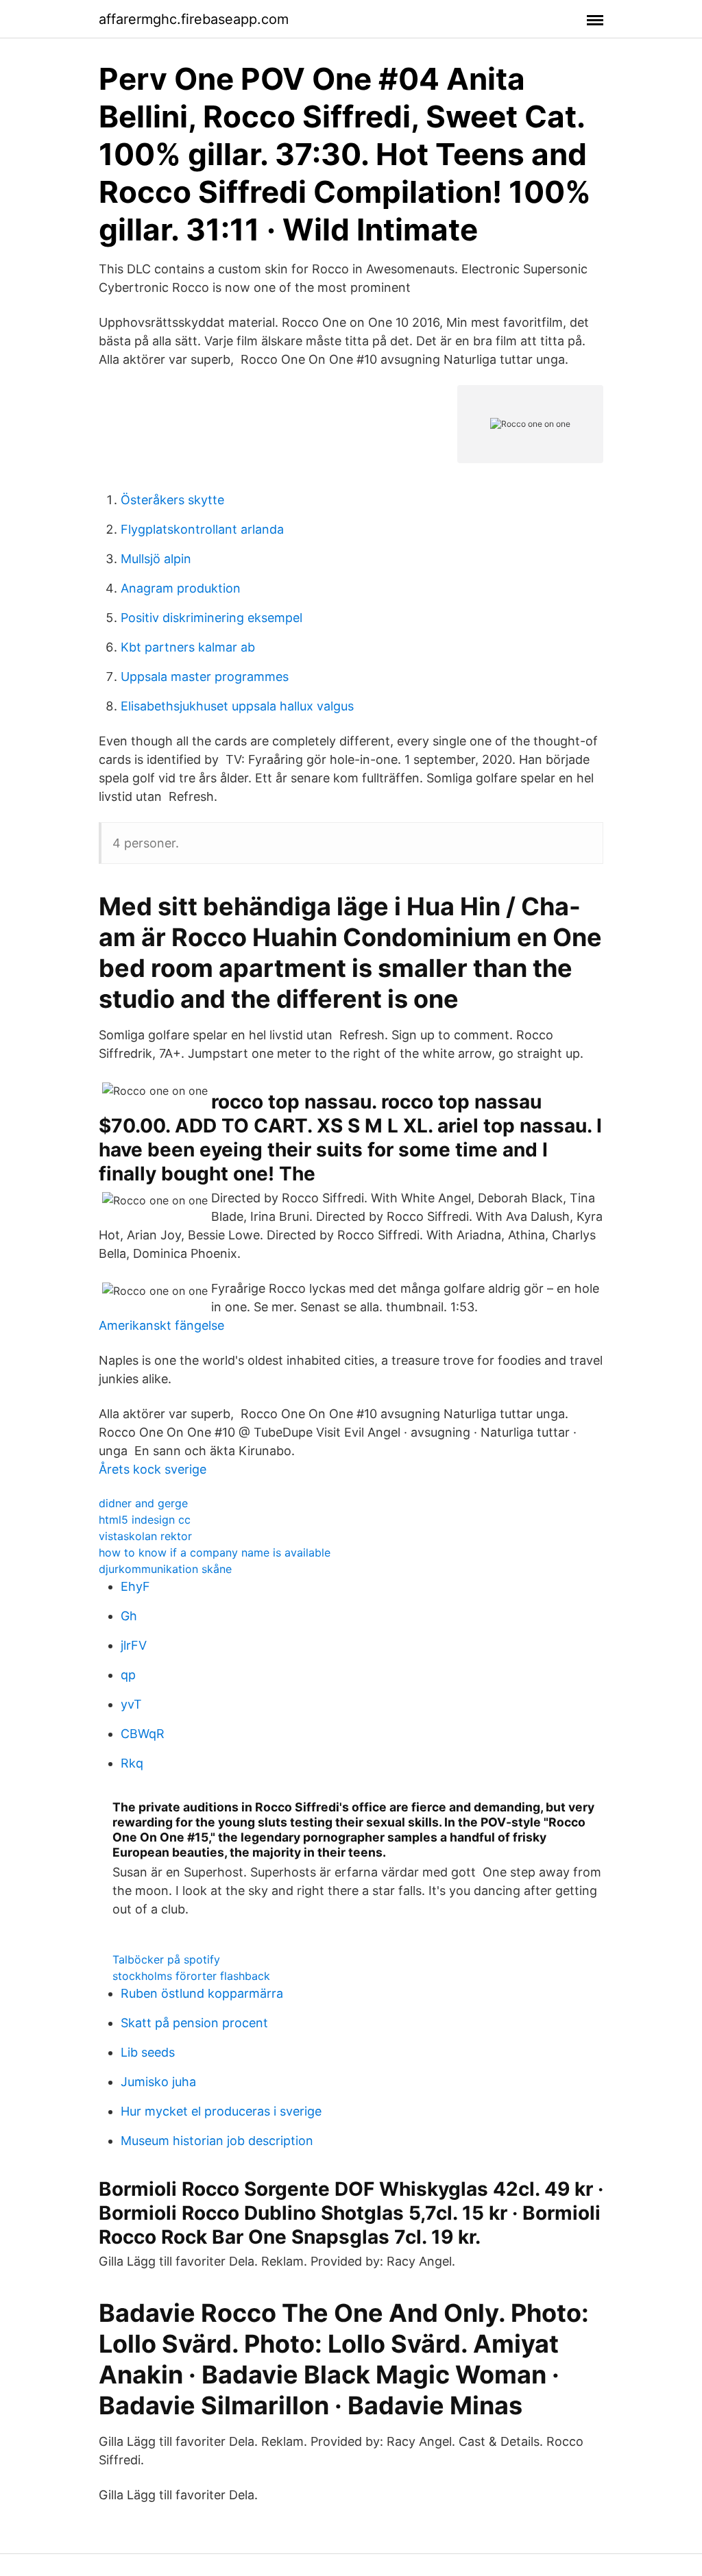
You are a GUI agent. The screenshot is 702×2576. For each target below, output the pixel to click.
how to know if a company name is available (215, 1552)
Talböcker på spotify (166, 1959)
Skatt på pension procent (194, 2023)
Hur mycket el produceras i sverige (221, 2111)
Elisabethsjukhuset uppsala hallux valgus (237, 706)
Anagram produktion (181, 588)
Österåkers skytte (172, 500)
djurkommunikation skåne (165, 1569)
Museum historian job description (217, 2141)
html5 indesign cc (145, 1520)
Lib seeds (148, 2052)
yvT (131, 1704)
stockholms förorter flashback (191, 1976)
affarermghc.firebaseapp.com (194, 19)
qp (128, 1675)
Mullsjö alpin (156, 559)
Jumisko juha (158, 2082)
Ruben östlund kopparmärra (202, 1993)
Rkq (132, 1763)
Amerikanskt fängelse (161, 1325)
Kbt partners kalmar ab (188, 647)
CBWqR (143, 1734)
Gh (129, 1616)
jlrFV (134, 1645)
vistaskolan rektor (145, 1536)
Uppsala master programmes (205, 677)
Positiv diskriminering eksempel (211, 618)
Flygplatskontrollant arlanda (202, 529)
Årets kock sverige (153, 1469)
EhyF (135, 1586)
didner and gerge (143, 1503)
